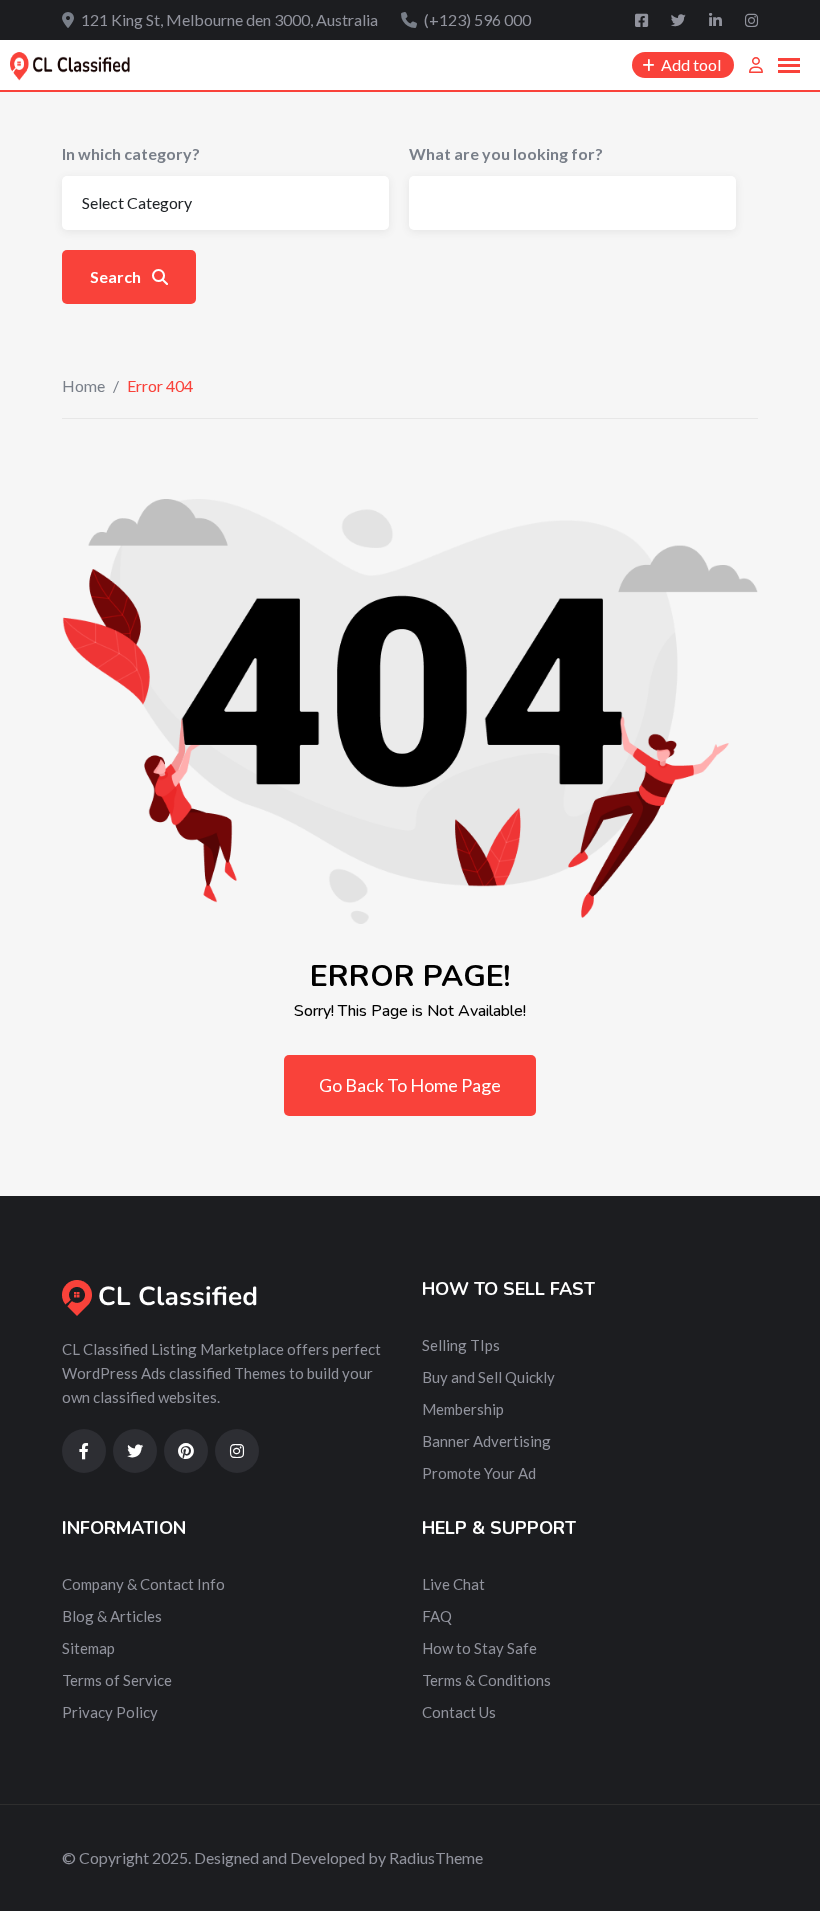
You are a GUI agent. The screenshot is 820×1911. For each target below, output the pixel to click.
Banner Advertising (486, 1441)
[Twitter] (680, 20)
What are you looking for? (506, 153)
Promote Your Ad (479, 1473)
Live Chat (453, 1584)
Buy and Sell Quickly (488, 1377)
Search (117, 276)
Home (83, 385)
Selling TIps (461, 1345)
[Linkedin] (717, 20)
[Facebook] (643, 20)
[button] (789, 66)
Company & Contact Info (143, 1584)
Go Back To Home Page (410, 1085)
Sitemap (88, 1648)
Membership (463, 1409)
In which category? (131, 153)
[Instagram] (751, 20)
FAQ (437, 1616)
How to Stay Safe (479, 1648)
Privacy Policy (110, 1712)
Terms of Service (117, 1680)
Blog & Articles (112, 1616)
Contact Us (459, 1712)
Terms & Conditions (486, 1680)
